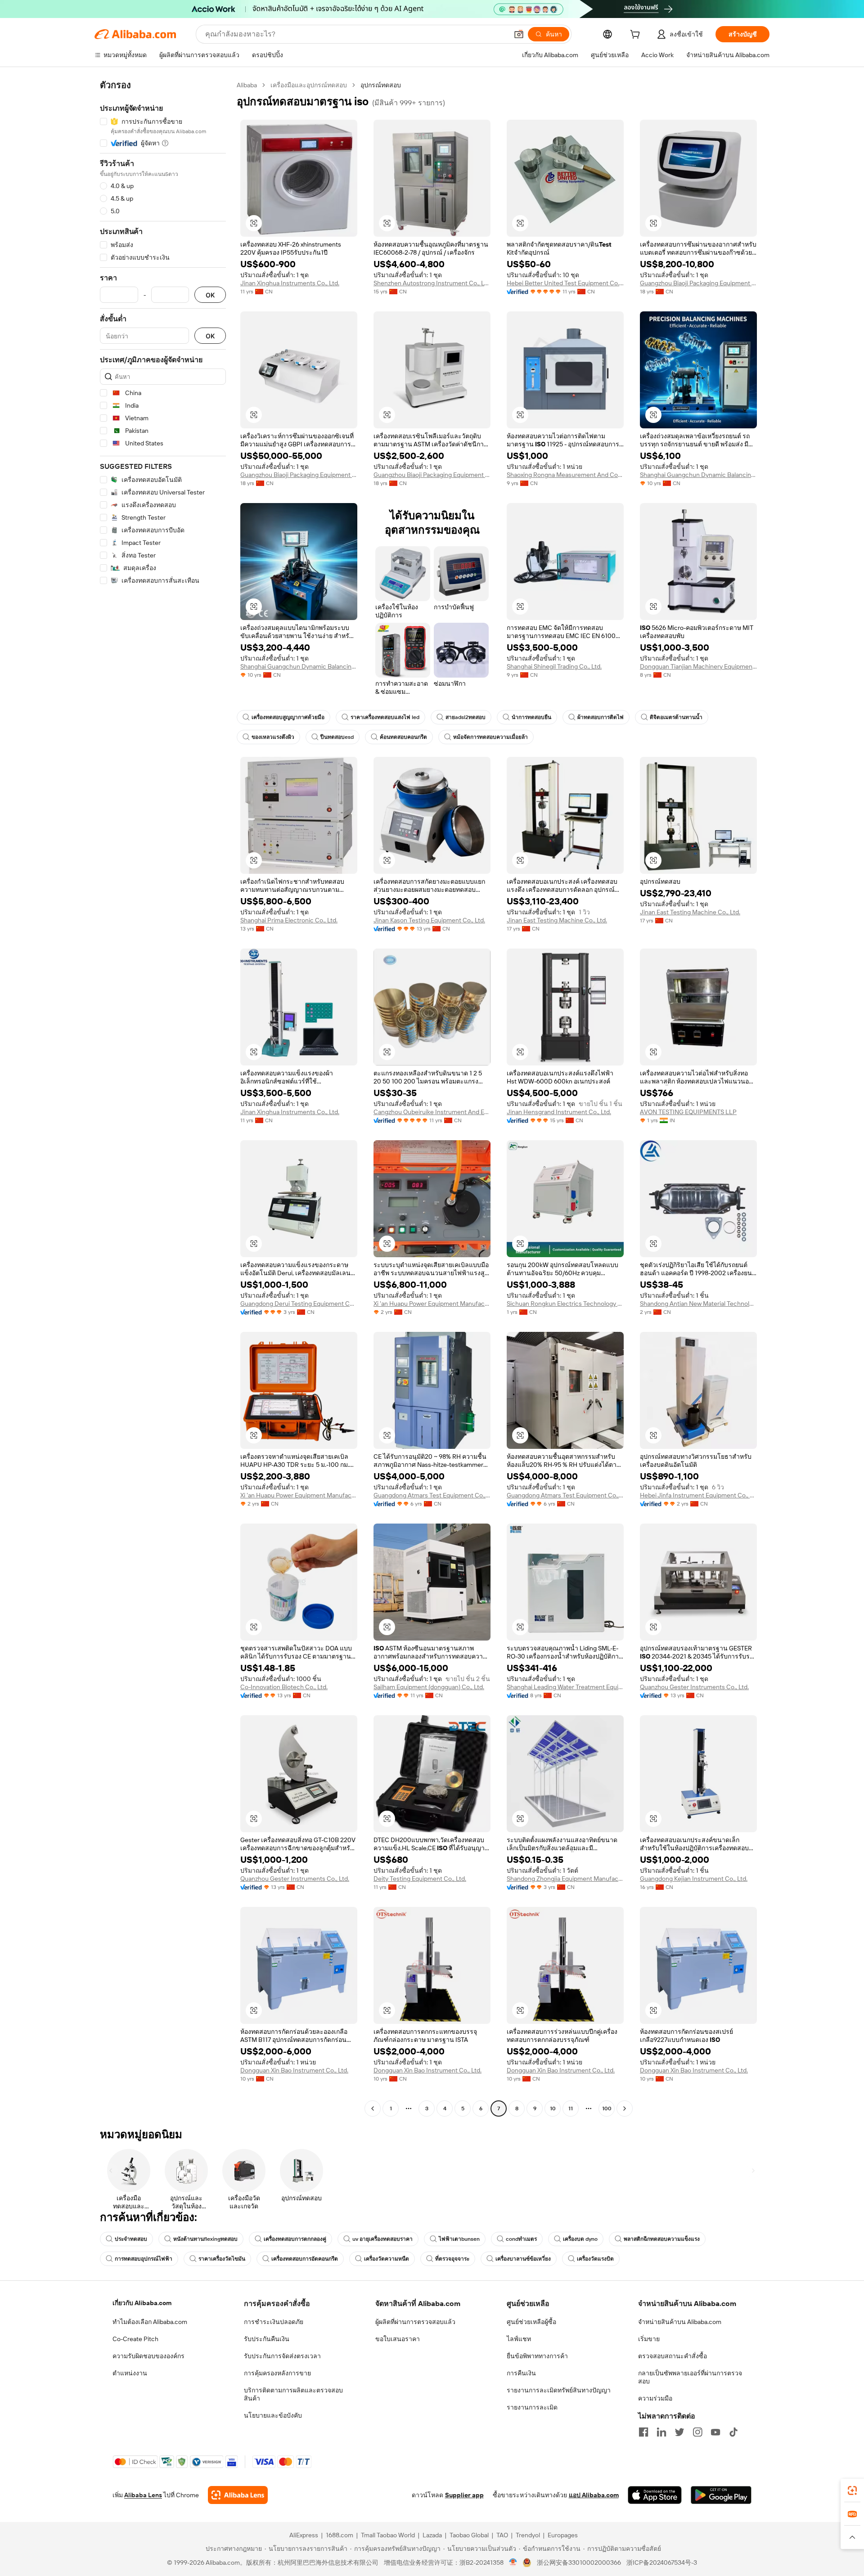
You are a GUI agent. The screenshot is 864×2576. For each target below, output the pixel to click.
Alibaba (247, 85)
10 (553, 2108)
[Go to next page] (625, 2108)
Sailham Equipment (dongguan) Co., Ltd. (429, 1687)
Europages (563, 2535)
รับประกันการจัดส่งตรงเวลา (282, 2356)
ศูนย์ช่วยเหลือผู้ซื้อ (531, 2322)
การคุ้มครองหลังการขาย (277, 2373)
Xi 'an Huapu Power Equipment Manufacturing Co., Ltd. (432, 1304)
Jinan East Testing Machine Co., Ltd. (557, 920)
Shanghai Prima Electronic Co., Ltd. (289, 920)
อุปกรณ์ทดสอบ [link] (381, 85)
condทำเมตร (521, 2239)
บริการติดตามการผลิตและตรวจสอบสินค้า (293, 2394)
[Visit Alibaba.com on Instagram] (697, 2432)
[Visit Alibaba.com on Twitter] (679, 2432)
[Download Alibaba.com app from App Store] (655, 2495)
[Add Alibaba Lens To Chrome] (238, 2495)
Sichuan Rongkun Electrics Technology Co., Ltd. (565, 1304)
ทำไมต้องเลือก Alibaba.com (150, 2322)
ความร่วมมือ (655, 2398)
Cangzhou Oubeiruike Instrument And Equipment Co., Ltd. (432, 1112)
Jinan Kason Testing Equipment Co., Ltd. (429, 920)
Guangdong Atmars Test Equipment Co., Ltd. (432, 1495)
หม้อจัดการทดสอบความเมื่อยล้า (490, 737)
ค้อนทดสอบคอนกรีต (403, 737)
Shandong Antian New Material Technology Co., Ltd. (698, 1304)
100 (607, 2108)
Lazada (432, 2535)
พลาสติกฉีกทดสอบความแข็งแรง (662, 2239)
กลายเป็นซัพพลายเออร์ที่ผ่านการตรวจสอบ (690, 2377)
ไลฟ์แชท (519, 2339)
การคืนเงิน (521, 2373)
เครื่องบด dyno (580, 2239)
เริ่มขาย (649, 2339)
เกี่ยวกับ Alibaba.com (142, 2303)
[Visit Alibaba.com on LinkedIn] (661, 2432)
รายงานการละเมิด (532, 2407)
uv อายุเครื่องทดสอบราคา (382, 2239)
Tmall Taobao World (388, 2535)
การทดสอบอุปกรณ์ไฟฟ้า (144, 2259)
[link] (852, 2491)
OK (210, 295)
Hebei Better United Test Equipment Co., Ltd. (565, 283)
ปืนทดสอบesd (337, 737)
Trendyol (528, 2535)
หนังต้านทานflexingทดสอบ (205, 2239)
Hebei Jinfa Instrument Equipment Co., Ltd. (698, 1495)
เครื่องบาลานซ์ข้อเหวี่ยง (523, 2259)
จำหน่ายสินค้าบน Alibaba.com (680, 2322)
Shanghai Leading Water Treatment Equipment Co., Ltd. (565, 1687)
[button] (519, 34)
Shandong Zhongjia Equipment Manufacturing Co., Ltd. (565, 1879)
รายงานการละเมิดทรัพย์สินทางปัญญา (559, 2390)
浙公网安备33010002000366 (579, 2563)
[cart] (637, 36)
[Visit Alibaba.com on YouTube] (715, 2432)
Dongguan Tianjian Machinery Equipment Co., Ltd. (698, 666)
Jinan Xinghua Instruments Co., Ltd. (290, 283)
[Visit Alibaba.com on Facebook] (643, 2432)
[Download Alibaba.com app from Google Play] (721, 2495)
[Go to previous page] (373, 2108)
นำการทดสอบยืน (531, 717)
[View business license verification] (513, 2563)
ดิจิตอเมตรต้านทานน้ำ (676, 717)
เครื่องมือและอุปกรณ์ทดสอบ (309, 85)
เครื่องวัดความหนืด (387, 2259)
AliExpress (304, 2535)
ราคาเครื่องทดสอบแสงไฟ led (385, 717)
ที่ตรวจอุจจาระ (452, 2259)
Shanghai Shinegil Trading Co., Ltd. (554, 666)
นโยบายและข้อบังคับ (273, 2415)
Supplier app (464, 2495)
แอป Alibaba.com (594, 2495)
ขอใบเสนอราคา (398, 2339)
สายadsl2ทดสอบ (466, 717)
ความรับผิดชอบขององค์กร (148, 2356)
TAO (502, 2535)
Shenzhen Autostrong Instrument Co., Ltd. (432, 283)
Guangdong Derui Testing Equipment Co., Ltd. (299, 1304)
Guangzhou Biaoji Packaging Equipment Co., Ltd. (698, 283)
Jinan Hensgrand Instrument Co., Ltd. (559, 1112)
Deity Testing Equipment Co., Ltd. (420, 1879)
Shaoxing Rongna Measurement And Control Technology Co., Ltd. (565, 475)
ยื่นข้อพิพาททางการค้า (537, 2356)
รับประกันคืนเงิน (267, 2339)
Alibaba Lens (143, 2495)
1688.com (340, 2535)
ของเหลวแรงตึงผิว (273, 737)
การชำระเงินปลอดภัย (274, 2322)
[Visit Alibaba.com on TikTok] (733, 2432)
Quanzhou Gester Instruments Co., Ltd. (694, 1687)
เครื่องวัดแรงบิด (595, 2259)
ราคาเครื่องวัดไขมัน (222, 2259)
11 (571, 2108)
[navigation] (163, 1098)
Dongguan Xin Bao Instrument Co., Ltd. (294, 2070)
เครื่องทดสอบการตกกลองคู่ (295, 2239)
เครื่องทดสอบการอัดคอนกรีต (305, 2259)
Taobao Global (469, 2535)
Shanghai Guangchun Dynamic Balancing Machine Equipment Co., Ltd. (698, 475)
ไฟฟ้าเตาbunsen (459, 2239)
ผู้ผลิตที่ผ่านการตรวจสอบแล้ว (415, 2322)
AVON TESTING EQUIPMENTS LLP (688, 1112)
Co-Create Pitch (135, 2339)
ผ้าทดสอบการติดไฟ (601, 717)
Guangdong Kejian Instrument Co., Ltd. (694, 1879)
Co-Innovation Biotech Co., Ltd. (284, 1687)
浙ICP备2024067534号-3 (662, 2563)
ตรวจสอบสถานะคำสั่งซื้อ (673, 2356)
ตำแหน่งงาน (130, 2373)
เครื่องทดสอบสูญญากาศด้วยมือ (288, 717)
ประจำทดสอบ (131, 2239)
